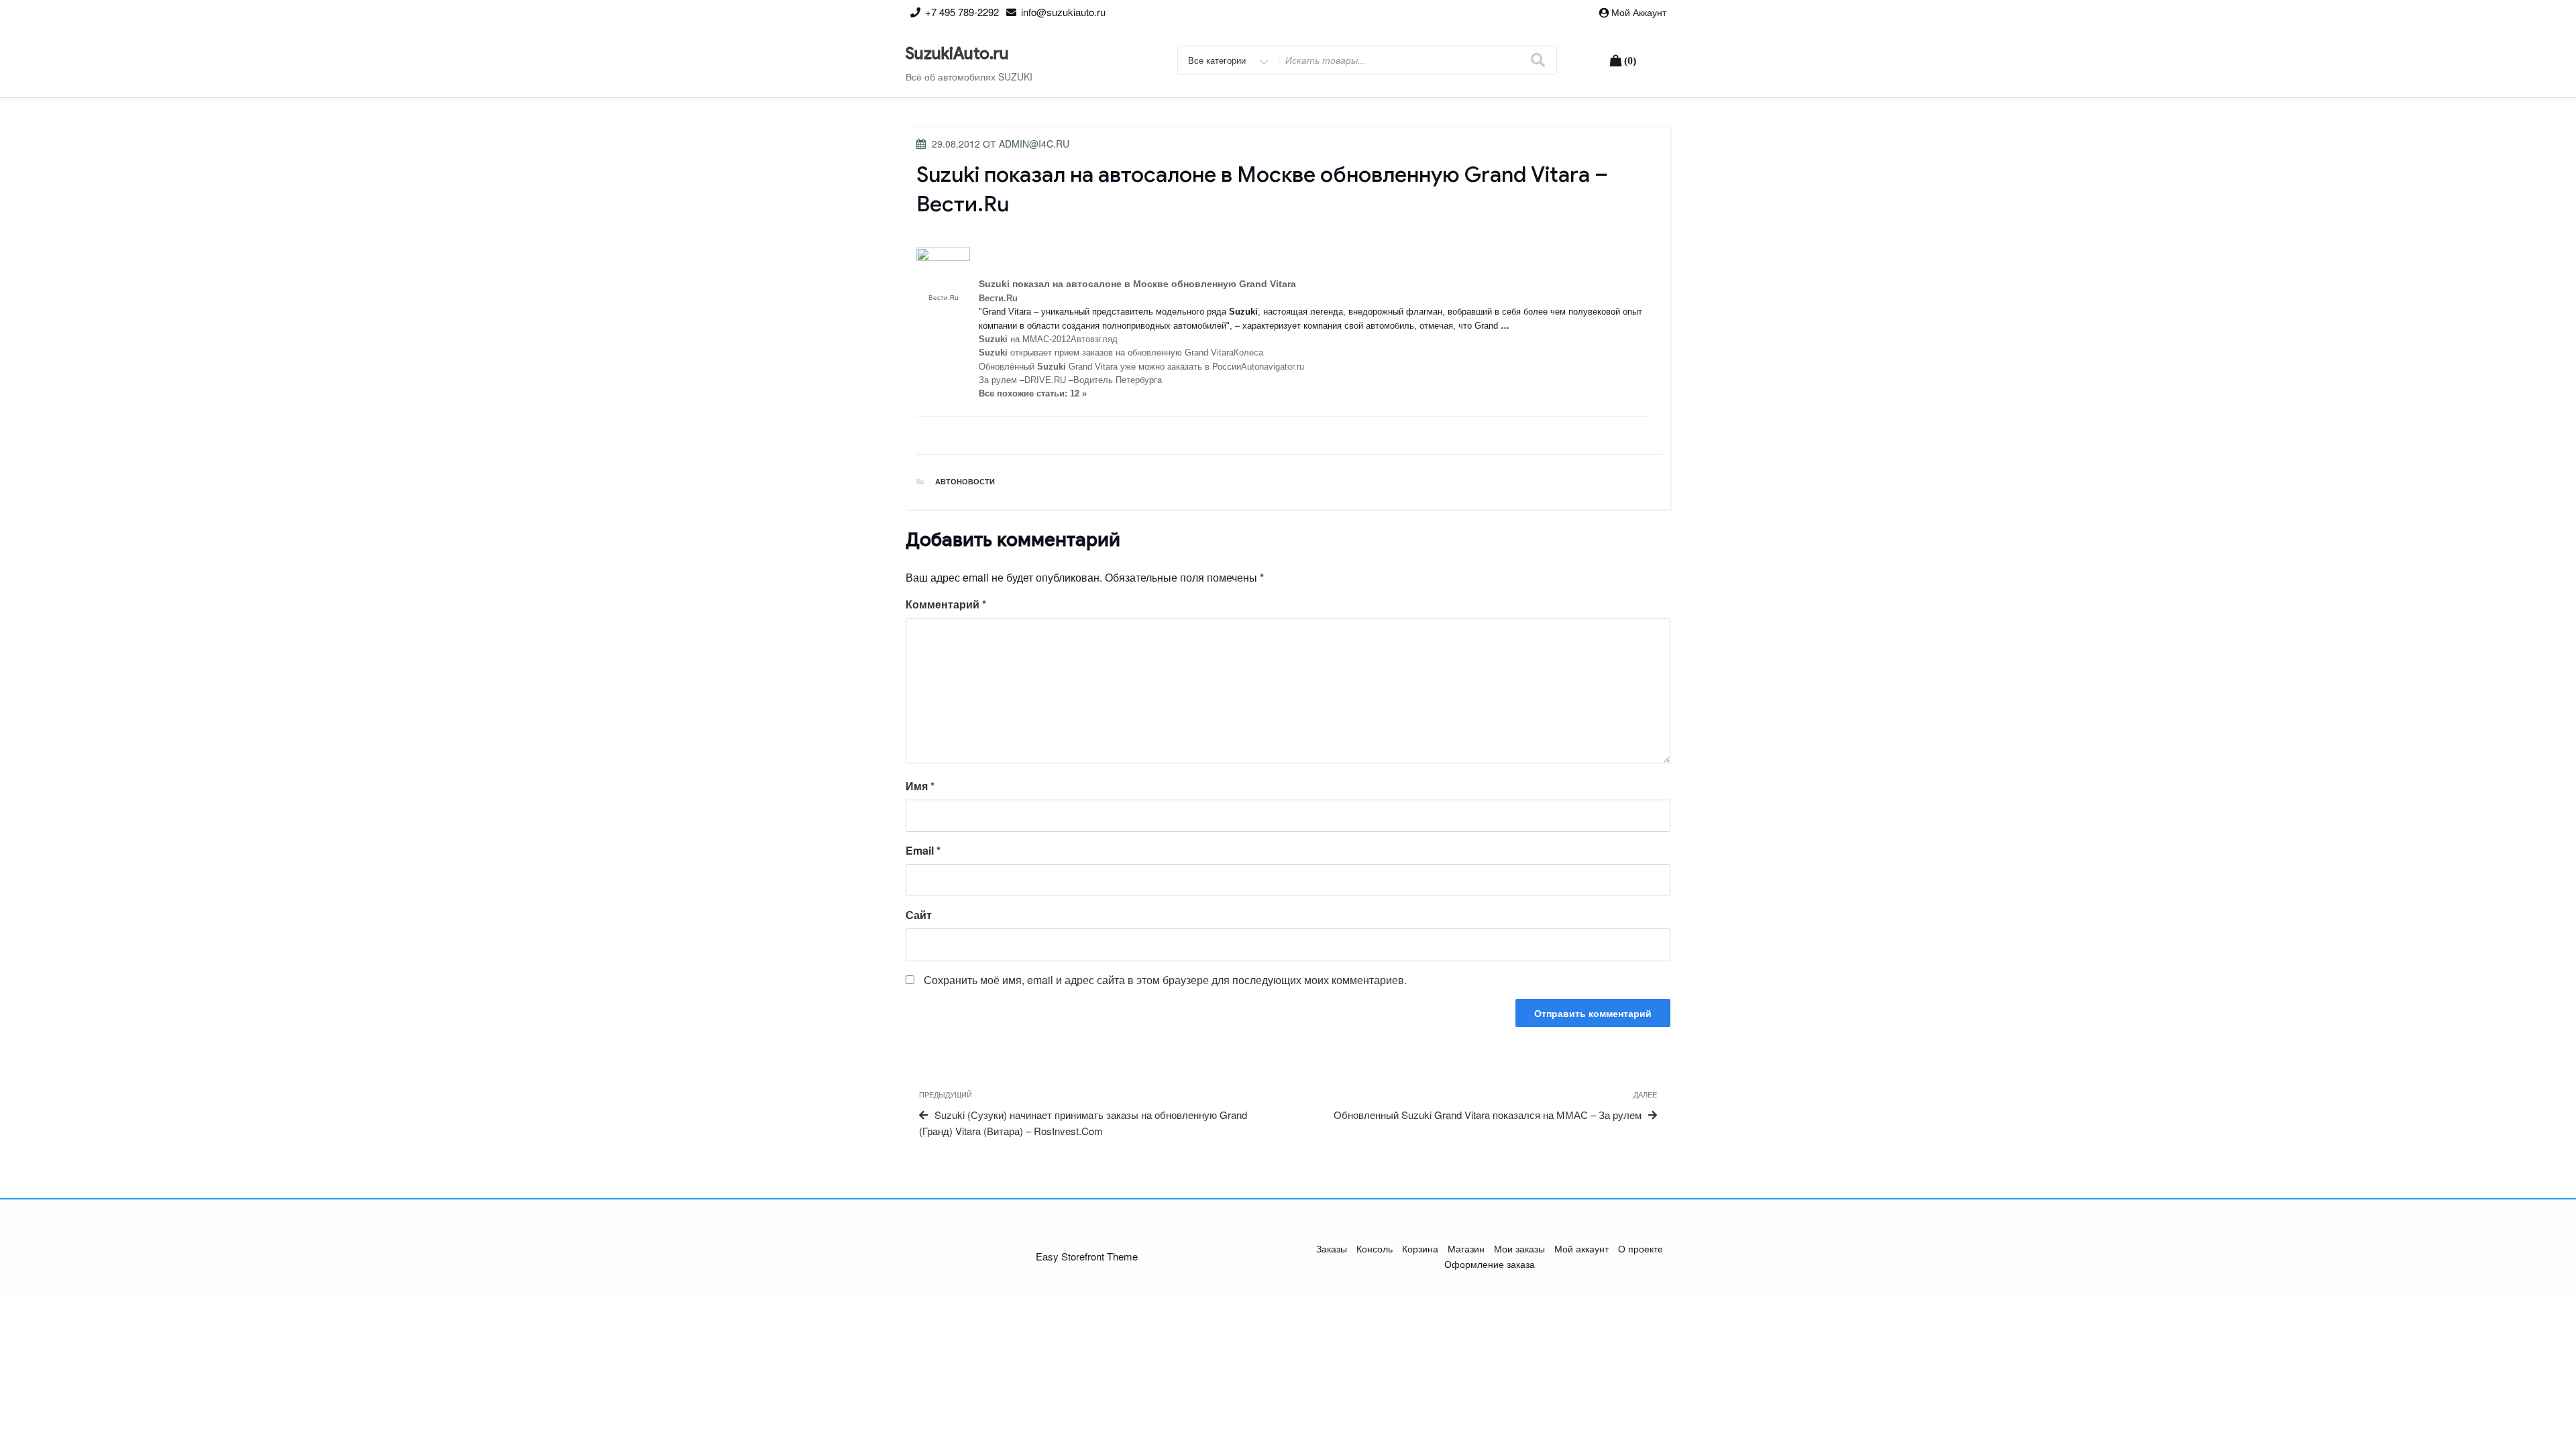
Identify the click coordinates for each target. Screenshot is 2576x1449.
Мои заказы (1519, 1248)
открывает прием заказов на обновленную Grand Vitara (1106, 353)
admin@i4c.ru (1034, 144)
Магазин (1466, 1248)
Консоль (1375, 1248)
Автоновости (965, 481)
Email (923, 850)
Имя (920, 786)
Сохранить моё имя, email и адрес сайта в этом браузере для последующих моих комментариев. (1165, 980)
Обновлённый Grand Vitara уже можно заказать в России (1110, 367)
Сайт (919, 915)
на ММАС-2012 (1025, 339)
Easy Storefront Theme (1087, 1256)
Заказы (1332, 1248)
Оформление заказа (1490, 1264)
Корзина (1420, 1248)
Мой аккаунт (1639, 12)
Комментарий (946, 604)
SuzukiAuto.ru (957, 54)
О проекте (1641, 1248)
